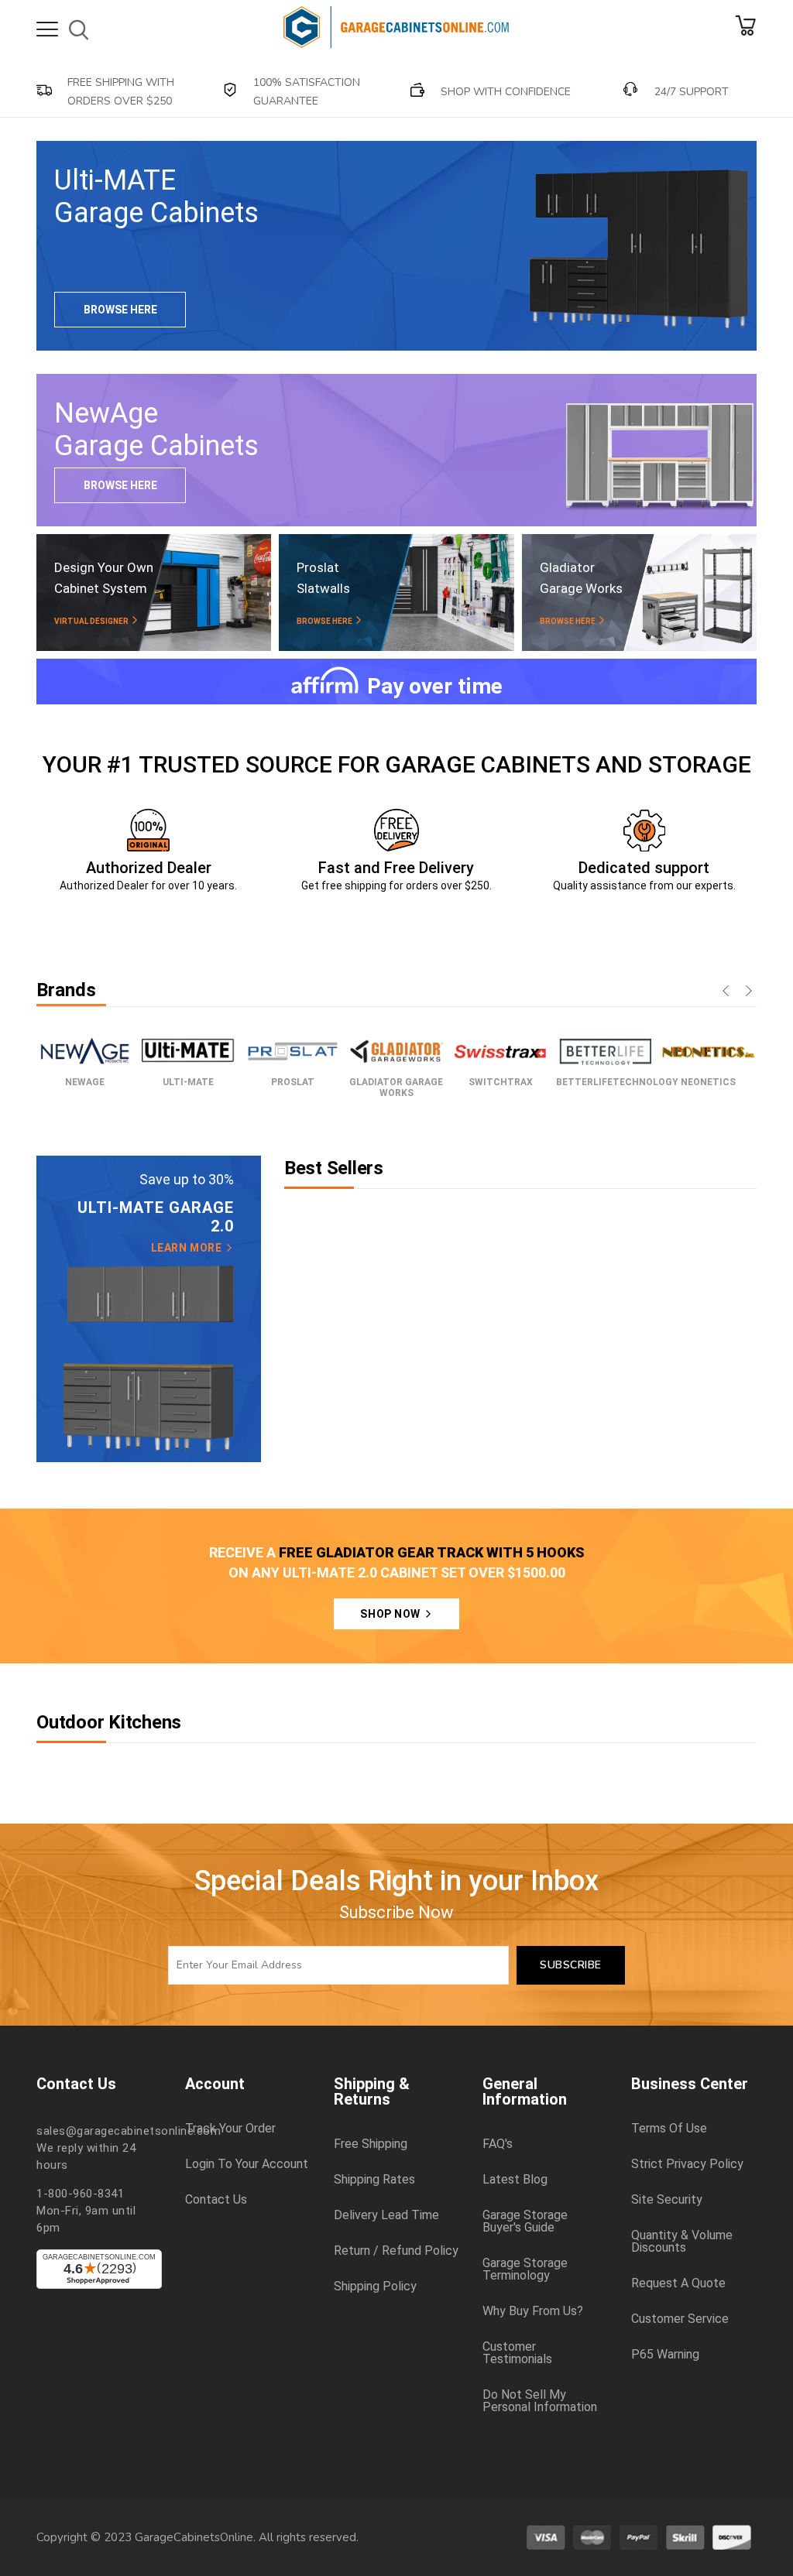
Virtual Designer (92, 621)
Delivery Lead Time (386, 2215)
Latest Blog (515, 2180)
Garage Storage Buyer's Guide (525, 2221)
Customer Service (680, 2319)
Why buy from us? (533, 2311)
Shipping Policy (375, 2287)
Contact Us (216, 2200)
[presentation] (726, 992)
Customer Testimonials (517, 2353)
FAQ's (498, 2144)
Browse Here (120, 310)
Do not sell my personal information (540, 2401)
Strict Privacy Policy (687, 2164)
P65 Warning (665, 2355)
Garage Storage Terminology (525, 2269)
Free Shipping (371, 2144)
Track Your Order (230, 2129)
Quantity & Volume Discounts (682, 2242)
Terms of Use (669, 2129)
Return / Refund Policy (396, 2251)
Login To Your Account (247, 2164)
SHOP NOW (391, 1614)
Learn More (188, 1248)
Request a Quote (678, 2283)
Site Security (667, 2200)
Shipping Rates (374, 2180)
